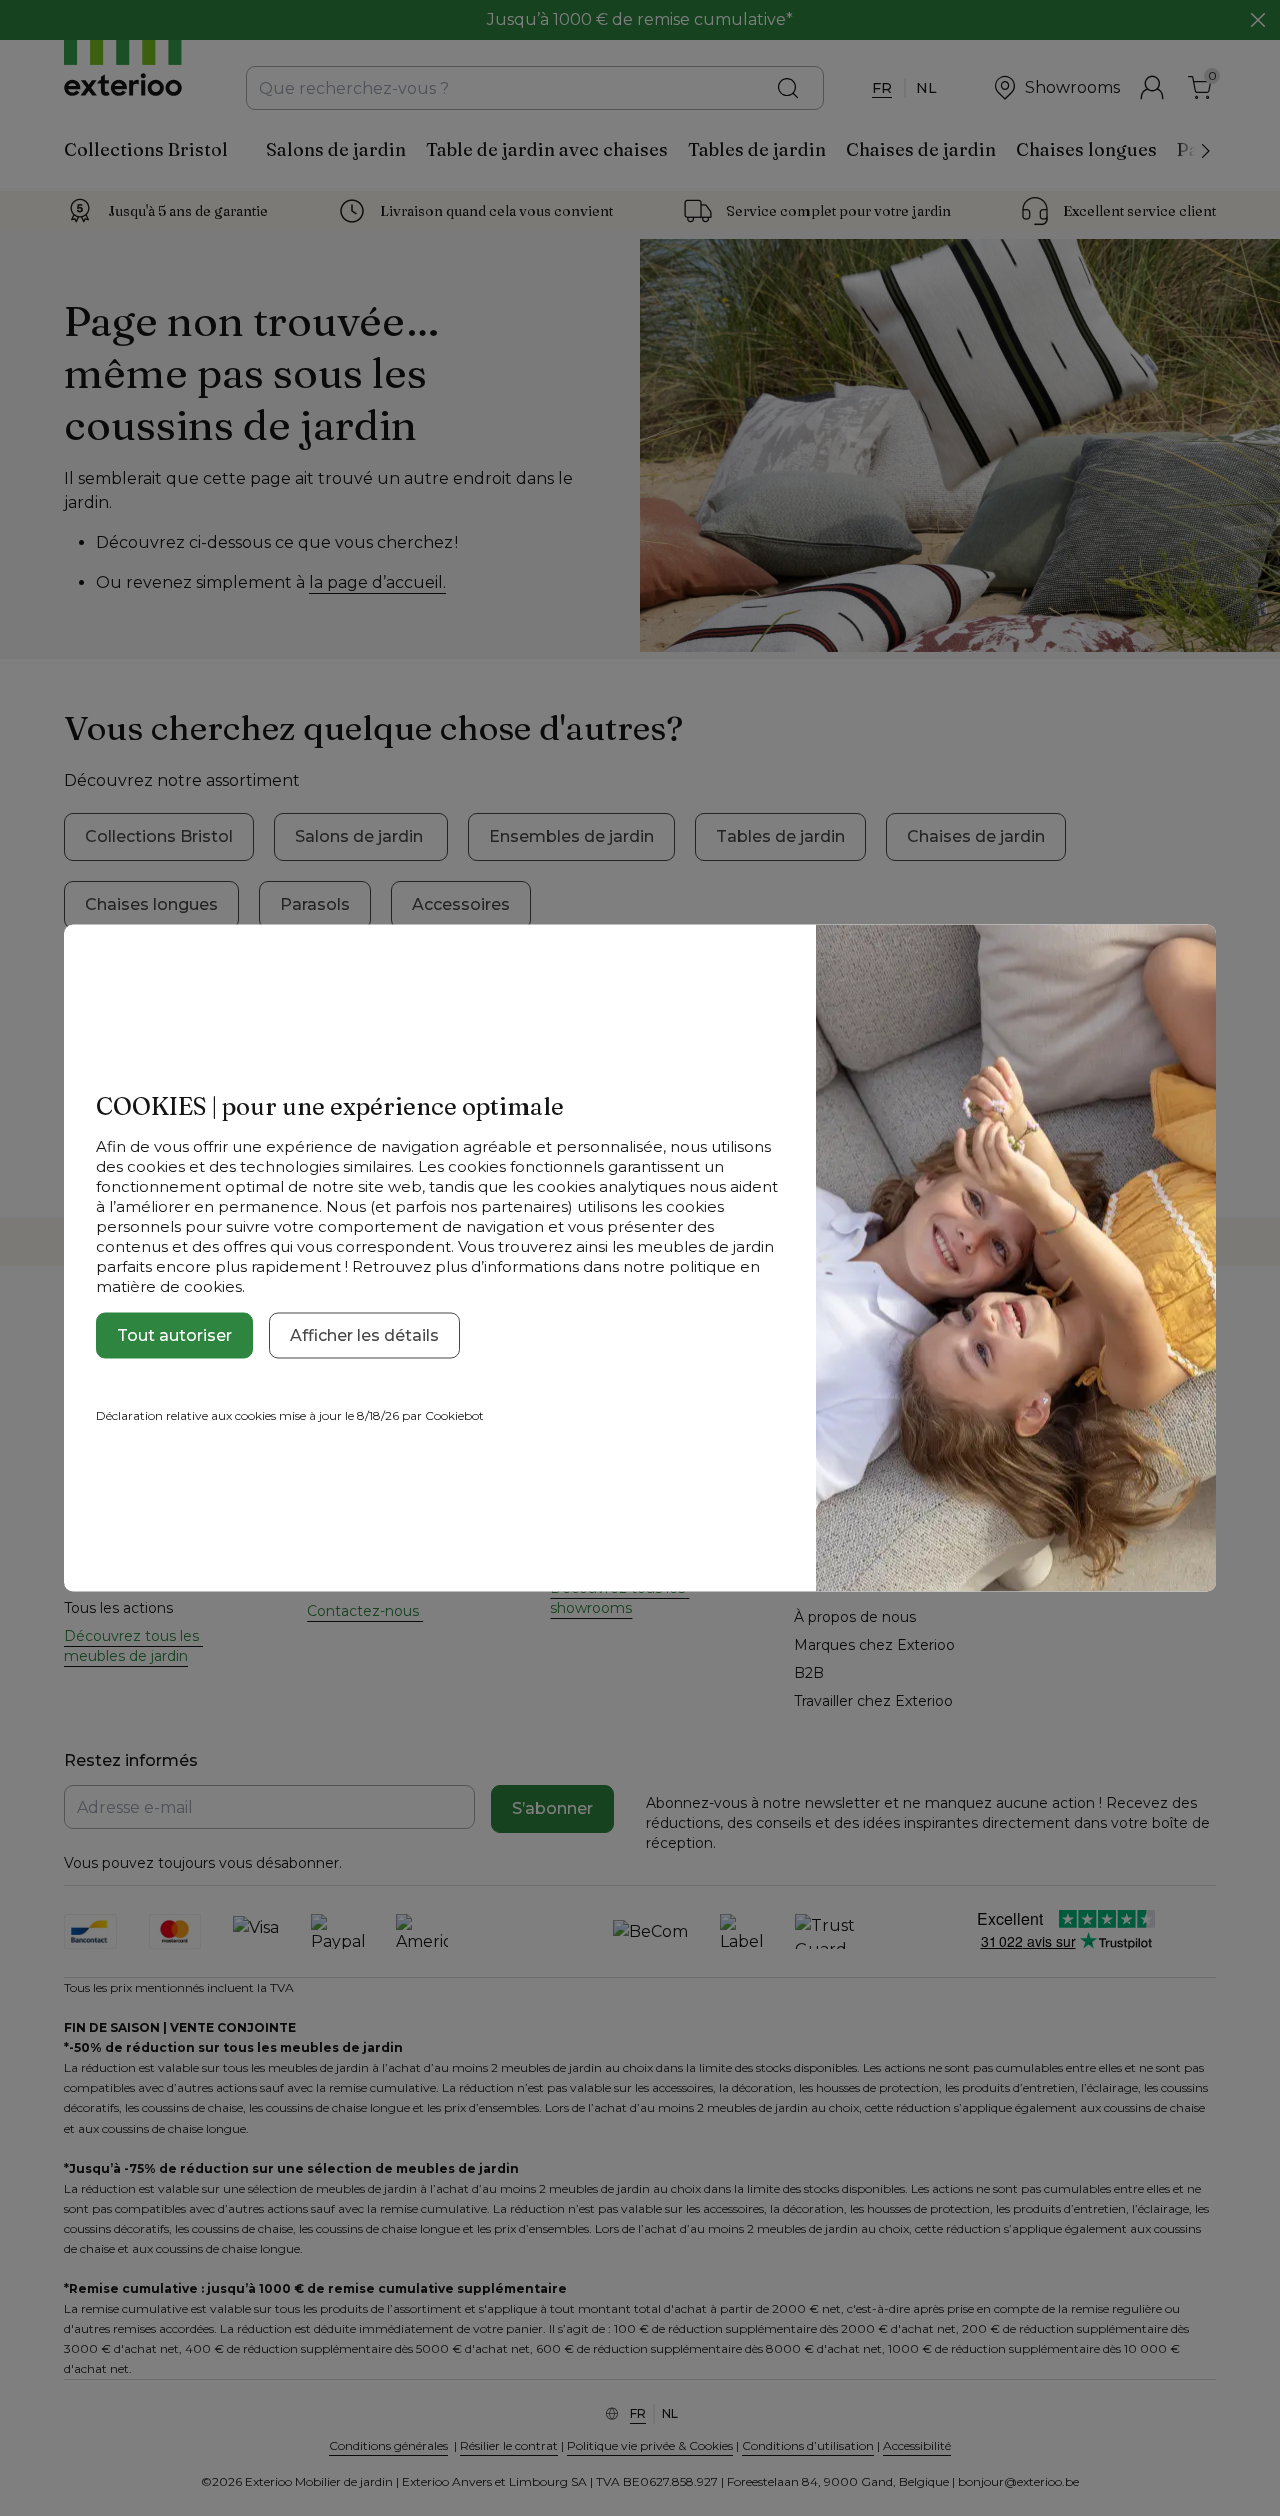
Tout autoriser (174, 1335)
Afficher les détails (364, 1335)
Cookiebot (454, 1415)
